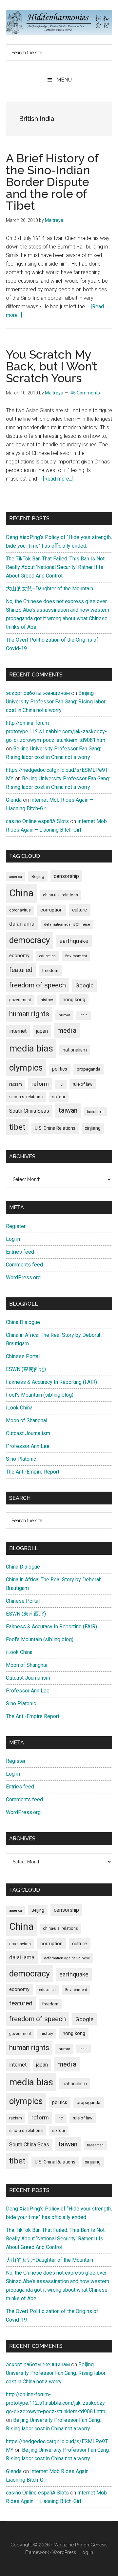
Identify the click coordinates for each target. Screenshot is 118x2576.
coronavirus (20, 910)
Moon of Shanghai (27, 1420)
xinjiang (93, 1128)
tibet (17, 1127)
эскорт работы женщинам (38, 693)
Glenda (14, 800)
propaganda (88, 1069)
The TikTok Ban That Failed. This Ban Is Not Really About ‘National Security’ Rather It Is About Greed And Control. (55, 567)
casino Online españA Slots (37, 821)
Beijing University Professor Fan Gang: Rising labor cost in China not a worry (56, 702)
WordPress (64, 2552)
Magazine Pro (68, 2545)
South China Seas (29, 1111)
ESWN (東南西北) (26, 1369)
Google (84, 985)
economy (19, 956)
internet (18, 1031)
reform (40, 1084)
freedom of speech (38, 985)
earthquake (74, 941)
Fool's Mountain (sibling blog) (40, 1395)
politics (60, 1069)
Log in (13, 1239)
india (84, 1015)
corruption (51, 910)
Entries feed (20, 1252)
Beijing (38, 876)
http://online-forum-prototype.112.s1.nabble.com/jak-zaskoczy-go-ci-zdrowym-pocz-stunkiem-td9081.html (56, 732)
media (67, 1030)
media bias (31, 1048)
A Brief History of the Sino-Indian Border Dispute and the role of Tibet (52, 182)
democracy (29, 940)
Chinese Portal (23, 1356)
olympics (26, 1068)
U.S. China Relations (55, 1128)
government (20, 1000)
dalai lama (22, 924)
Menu (64, 80)
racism (16, 1084)
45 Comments (85, 393)
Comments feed (24, 1265)
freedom (50, 970)
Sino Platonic (21, 1459)
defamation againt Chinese (67, 924)
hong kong (74, 1000)
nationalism (75, 1050)
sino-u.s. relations (26, 1097)
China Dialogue (23, 1322)
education (47, 956)
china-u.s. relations (60, 895)
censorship (66, 876)
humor (64, 1015)
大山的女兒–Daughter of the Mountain (49, 589)
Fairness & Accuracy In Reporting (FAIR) (51, 1382)
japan (42, 1031)
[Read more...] (58, 479)
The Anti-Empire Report (33, 1472)
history (47, 1000)
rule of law (83, 1084)
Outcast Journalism (28, 1433)
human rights (29, 1014)
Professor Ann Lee (28, 1446)
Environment (76, 956)
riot (61, 1085)
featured (21, 970)
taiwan (68, 1110)
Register (16, 1226)
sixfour (59, 1097)
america (16, 877)
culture (80, 910)
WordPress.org (23, 1277)
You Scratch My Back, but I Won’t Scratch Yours (52, 366)
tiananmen (95, 1111)
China (21, 893)
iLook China (19, 1408)
